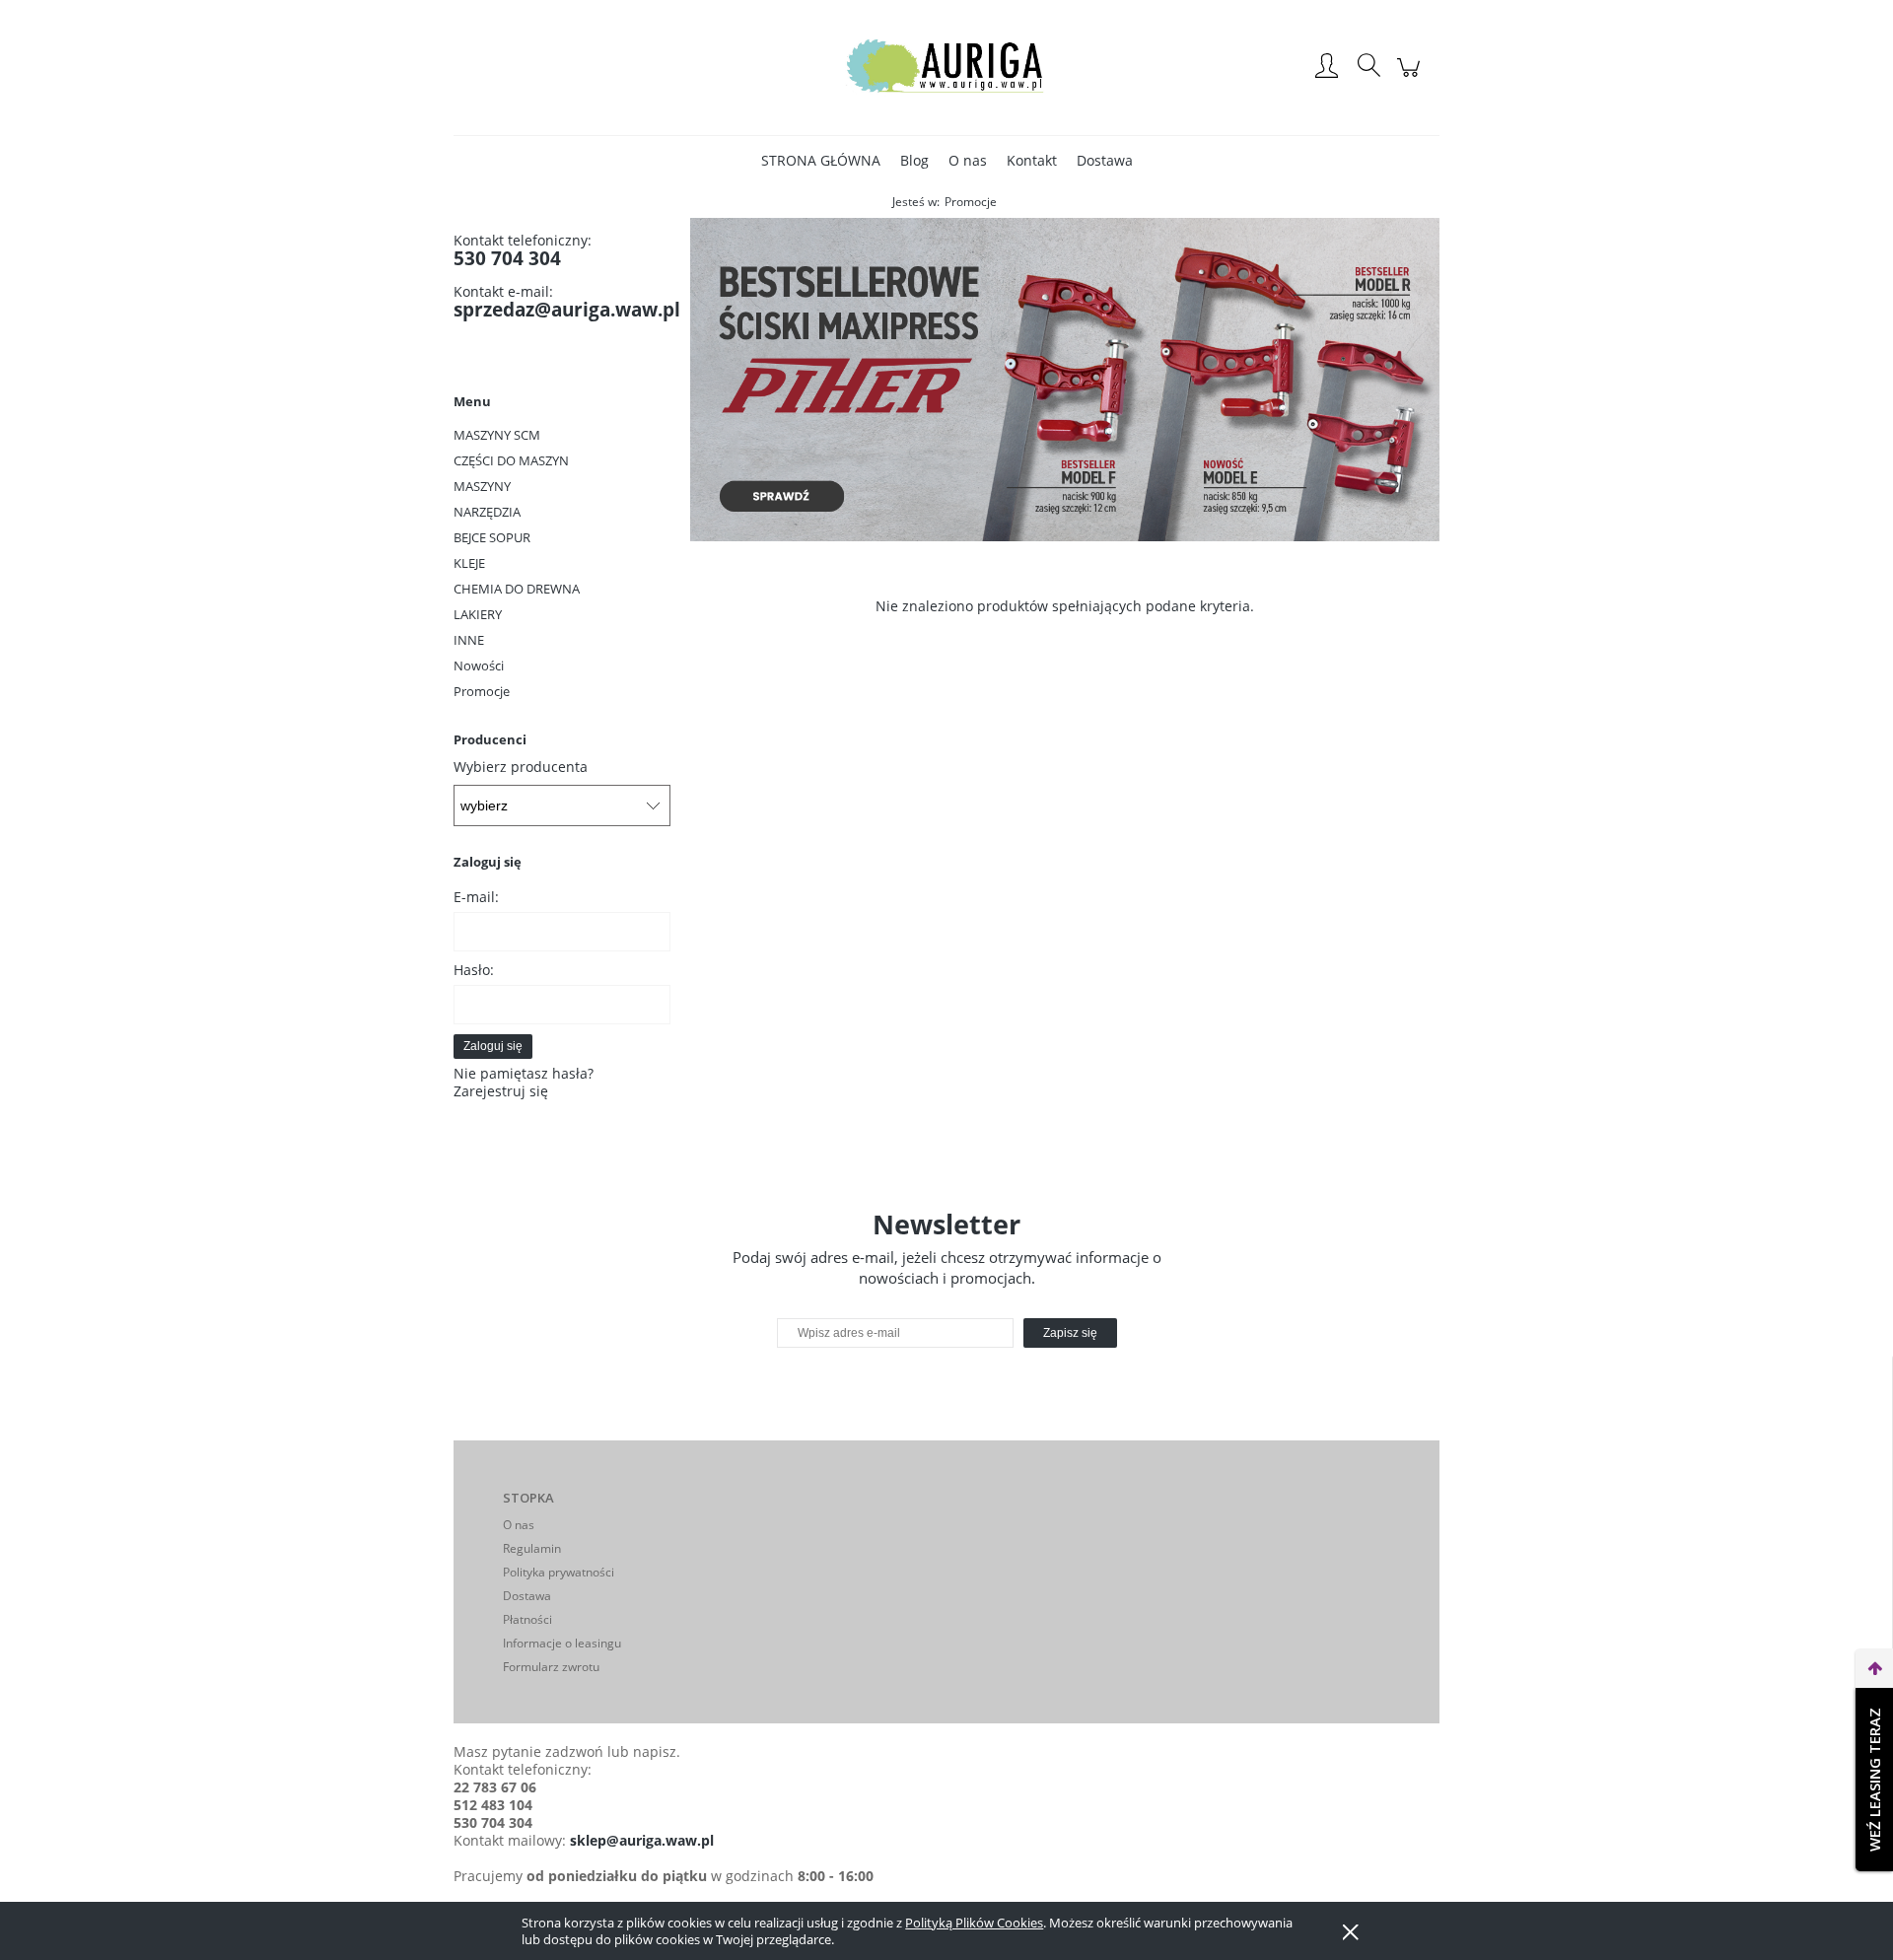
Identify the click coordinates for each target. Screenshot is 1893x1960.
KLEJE (469, 563)
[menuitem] (821, 160)
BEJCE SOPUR (492, 537)
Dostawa (527, 1596)
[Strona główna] (946, 67)
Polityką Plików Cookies (974, 1923)
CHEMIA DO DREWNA (517, 589)
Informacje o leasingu (562, 1643)
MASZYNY (482, 486)
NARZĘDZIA (487, 512)
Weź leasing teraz (1874, 1780)
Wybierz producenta (521, 767)
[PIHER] (1065, 378)
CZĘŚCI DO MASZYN (511, 460)
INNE (469, 640)
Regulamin (532, 1548)
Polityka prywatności (559, 1572)
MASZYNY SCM (497, 435)
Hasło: (474, 970)
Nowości (479, 665)
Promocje (482, 691)
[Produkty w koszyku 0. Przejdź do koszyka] (1411, 77)
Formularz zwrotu (551, 1667)
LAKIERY (478, 614)
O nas (519, 1525)
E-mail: (476, 897)
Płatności (527, 1619)
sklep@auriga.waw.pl (642, 1840)
